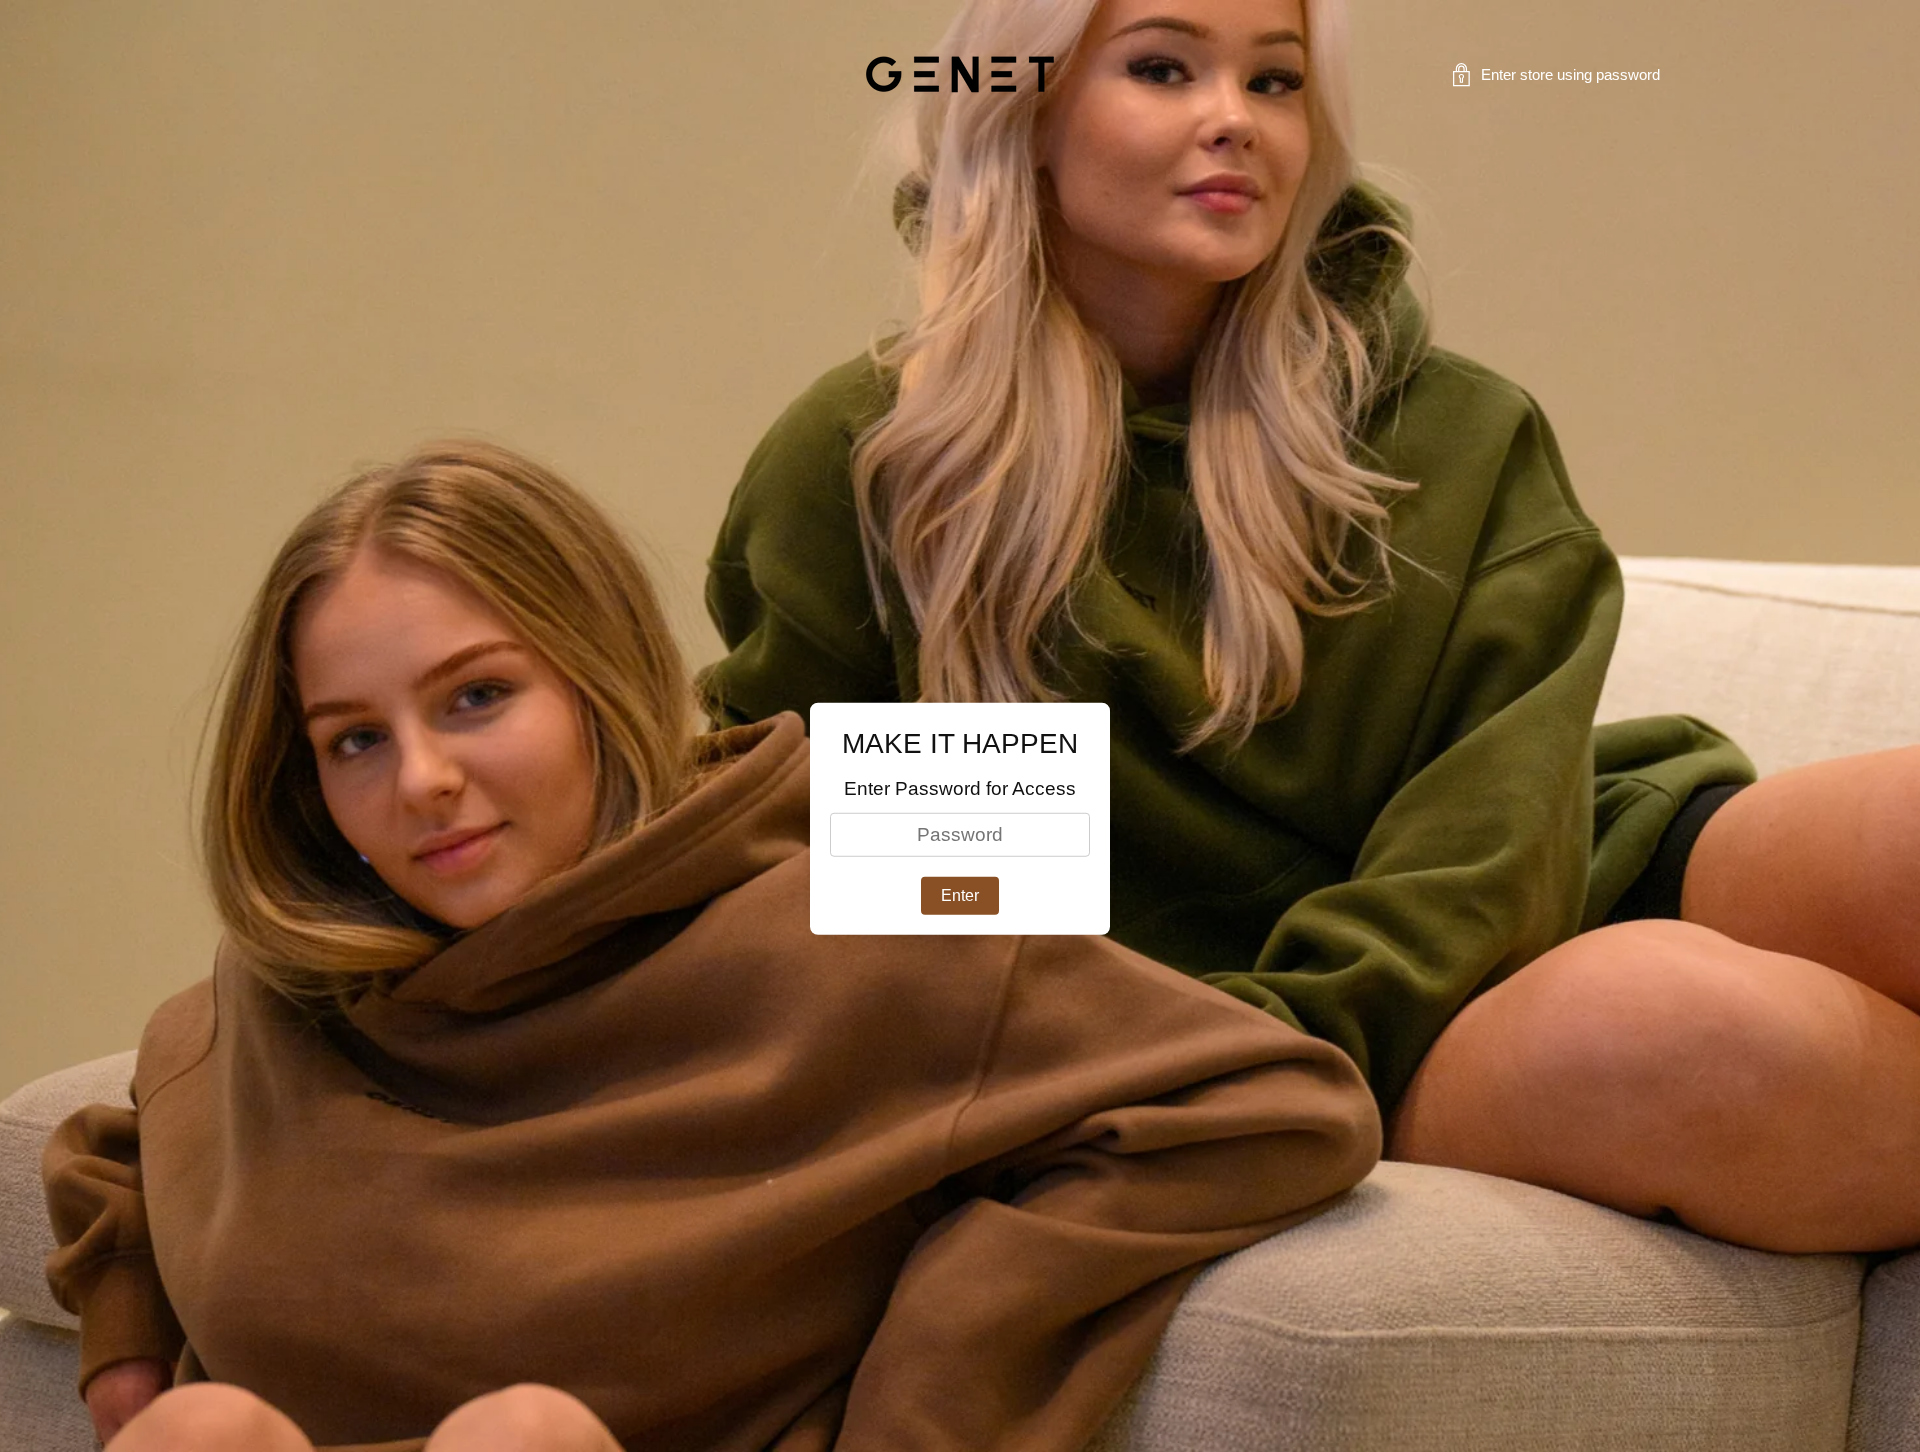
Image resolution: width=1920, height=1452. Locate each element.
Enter (960, 895)
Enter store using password (1570, 75)
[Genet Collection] (960, 74)
